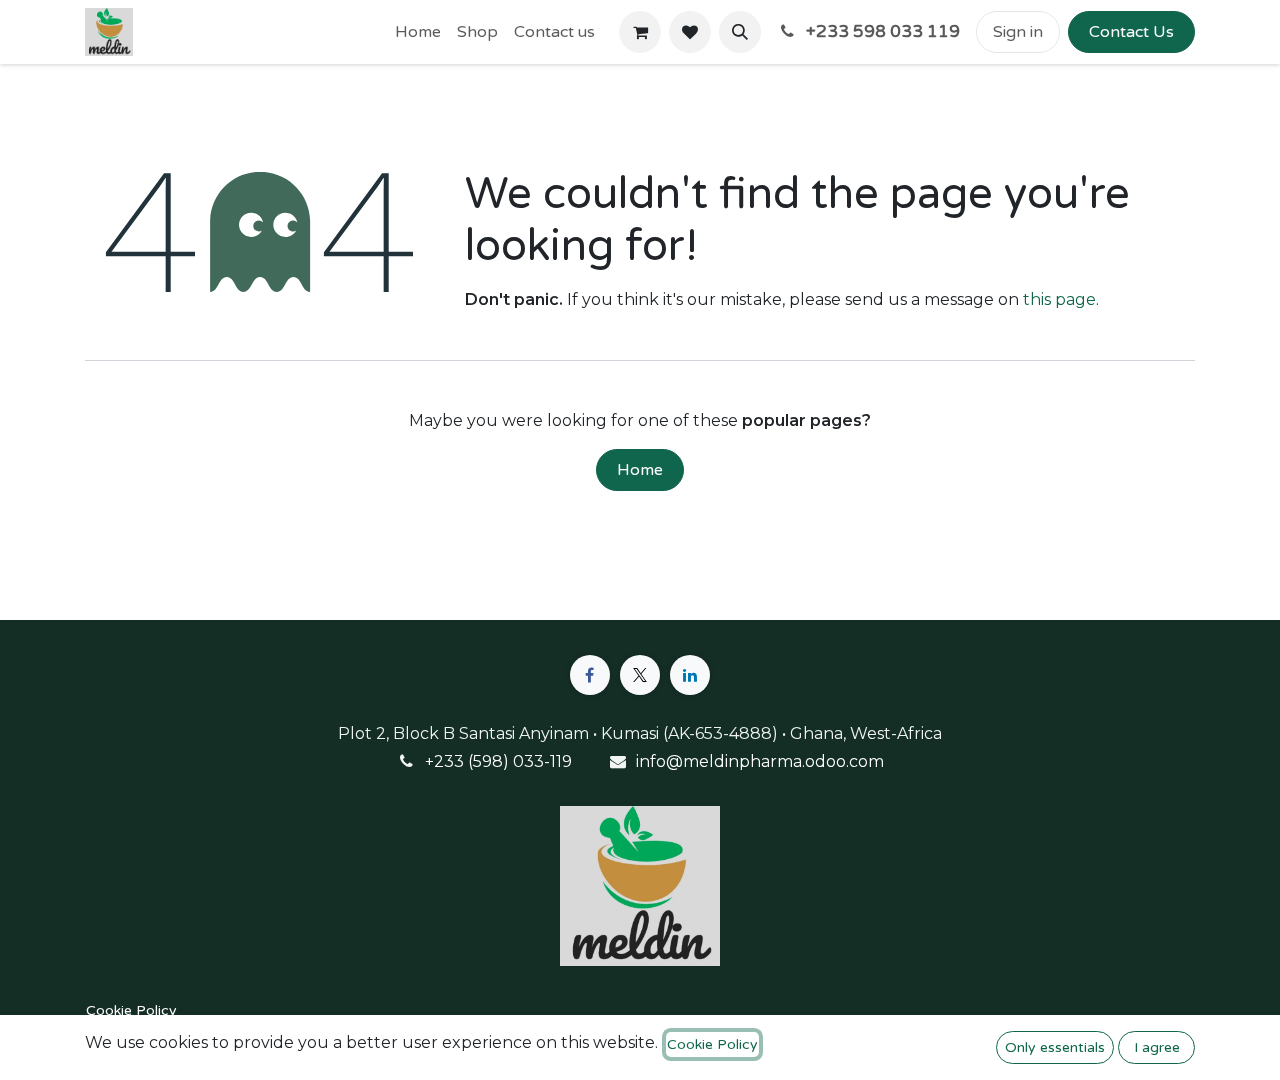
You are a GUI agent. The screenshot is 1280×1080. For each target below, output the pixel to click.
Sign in (1018, 32)
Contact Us (1131, 32)
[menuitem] (418, 32)
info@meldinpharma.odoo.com (760, 761)
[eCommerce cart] (640, 32)
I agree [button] (1157, 1047)
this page (1059, 299)
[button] (740, 32)
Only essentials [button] (1055, 1047)
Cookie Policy (131, 1010)
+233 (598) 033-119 (498, 761)
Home (640, 470)
